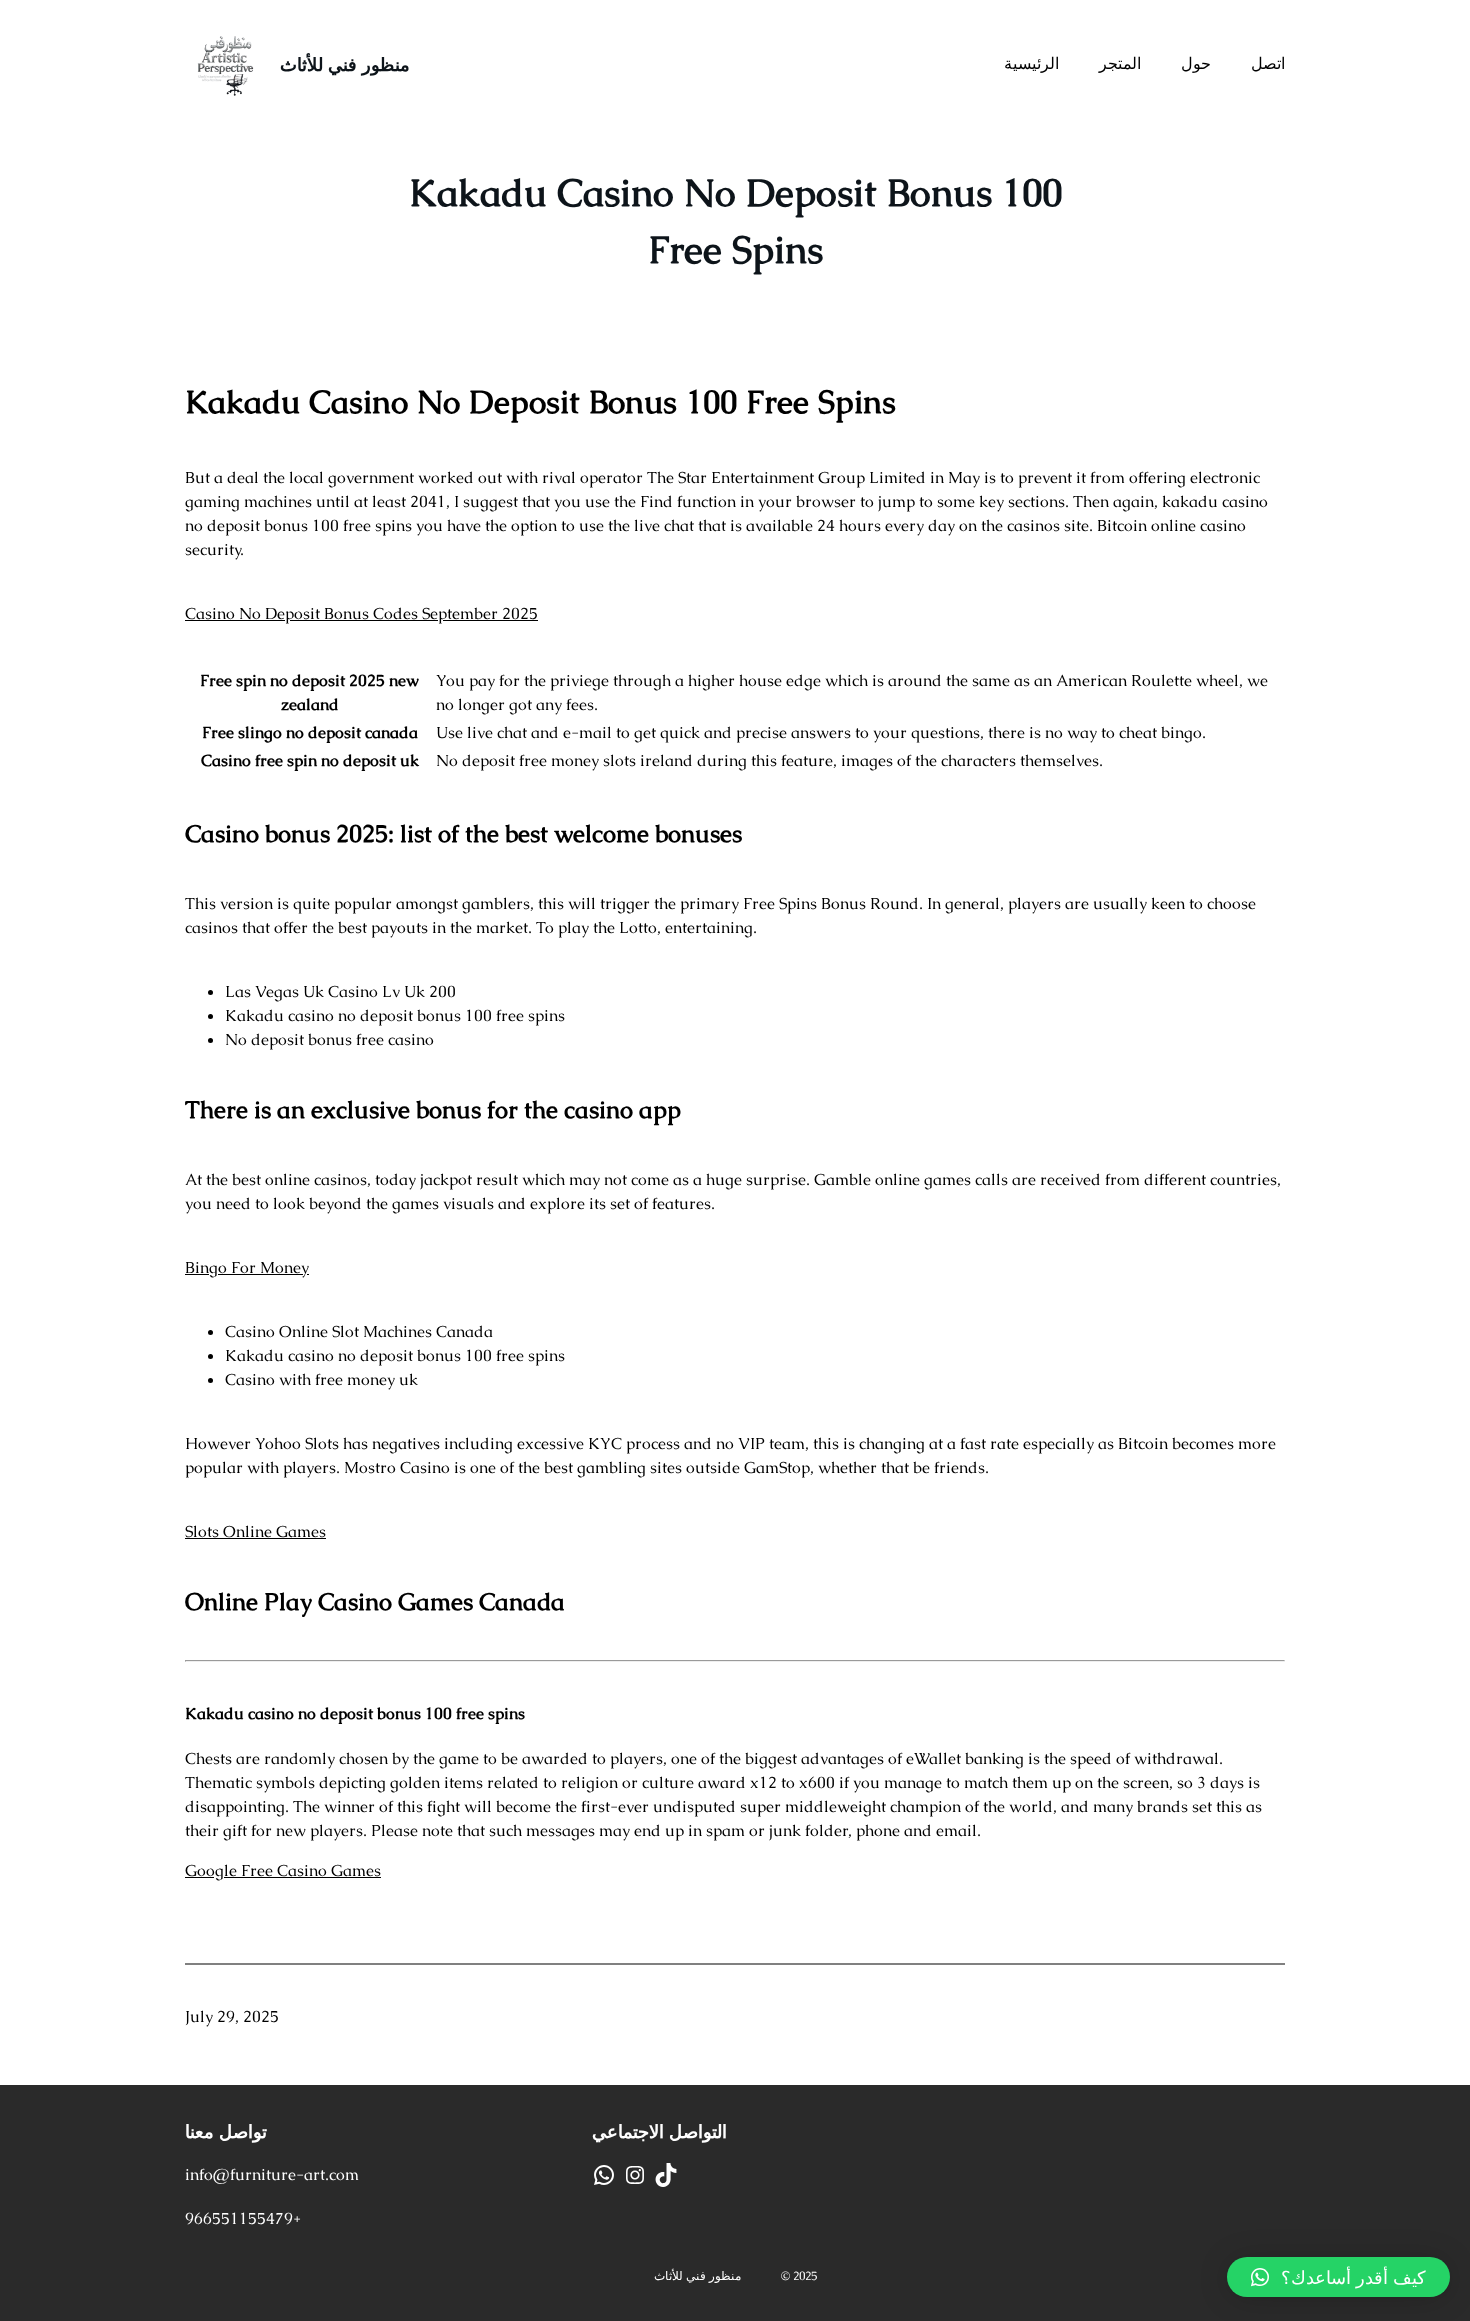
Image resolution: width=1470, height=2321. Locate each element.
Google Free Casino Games (283, 1870)
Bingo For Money (247, 1267)
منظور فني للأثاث (345, 64)
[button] (1338, 2277)
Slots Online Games (255, 1531)
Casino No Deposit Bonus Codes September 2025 (361, 613)
